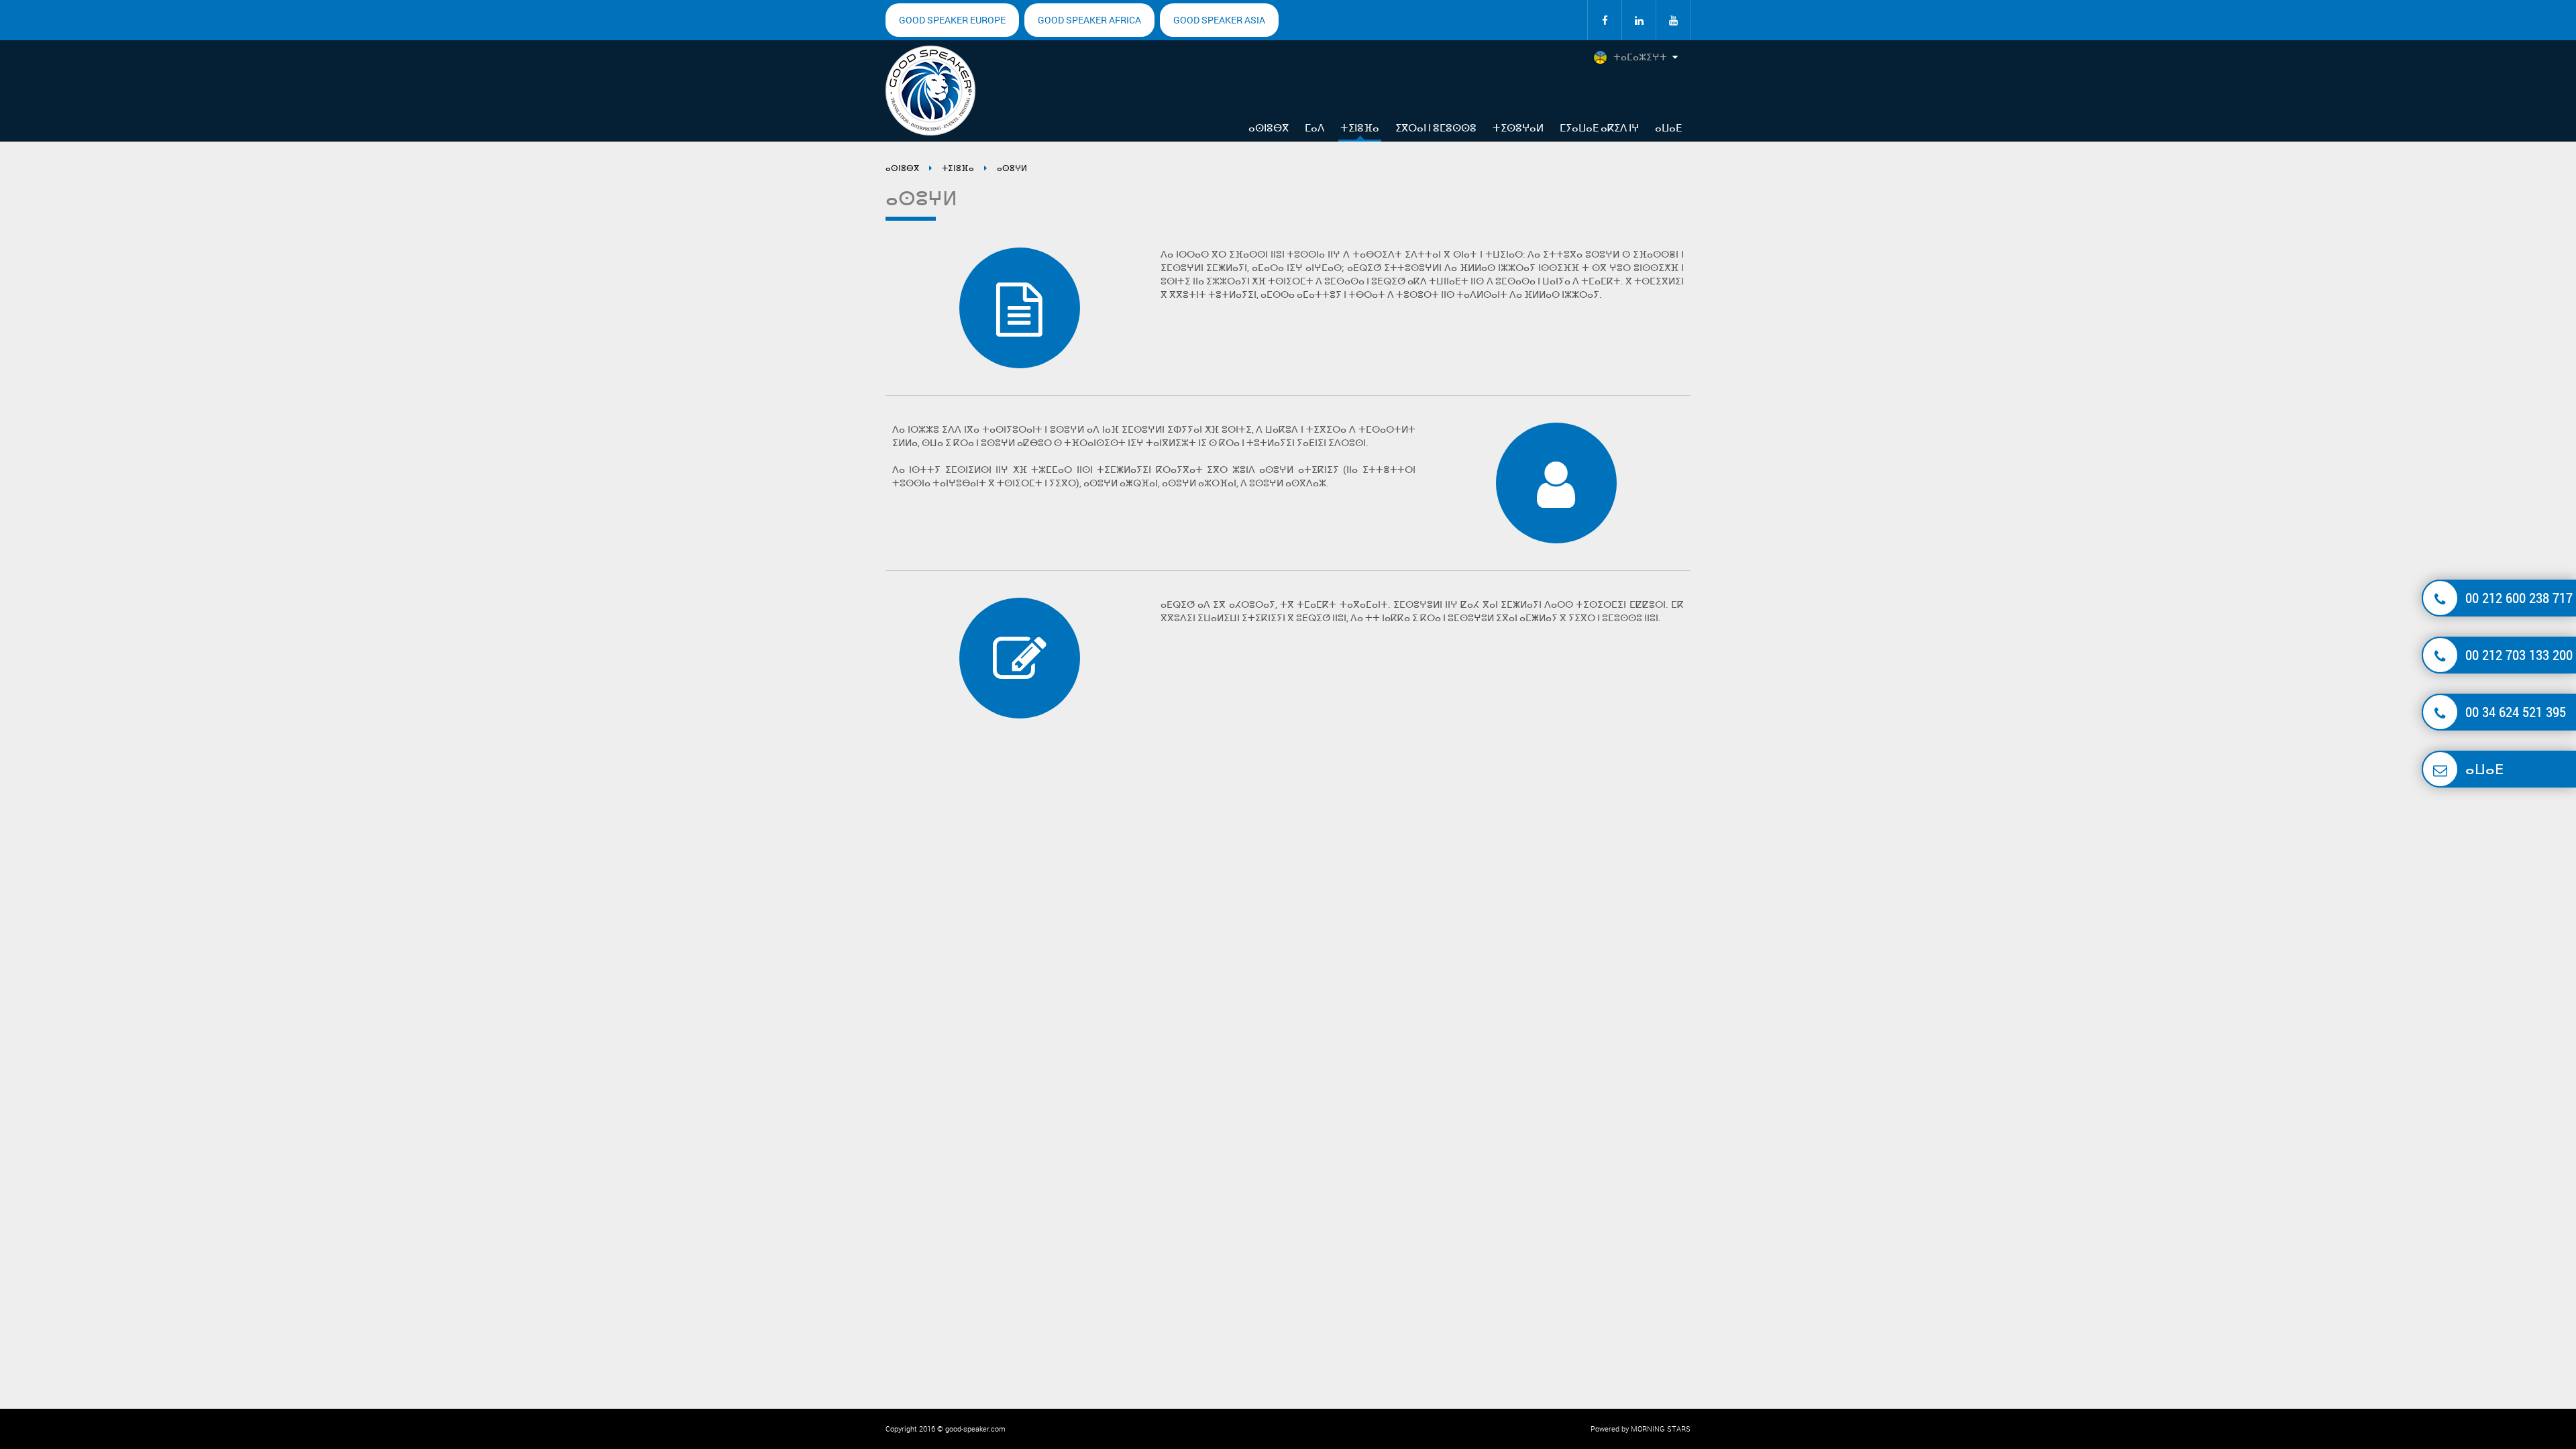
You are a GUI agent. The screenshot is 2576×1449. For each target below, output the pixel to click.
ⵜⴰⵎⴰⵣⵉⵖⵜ (1640, 57)
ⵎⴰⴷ (1314, 127)
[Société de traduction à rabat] (1639, 20)
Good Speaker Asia (1219, 20)
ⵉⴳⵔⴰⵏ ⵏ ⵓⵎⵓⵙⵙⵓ (1436, 127)
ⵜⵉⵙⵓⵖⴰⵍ (1518, 127)
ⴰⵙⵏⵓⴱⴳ (1269, 127)
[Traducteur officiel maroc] (1605, 20)
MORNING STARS (1661, 1429)
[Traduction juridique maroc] (1673, 20)
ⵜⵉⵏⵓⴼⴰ (1360, 127)
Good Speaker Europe (952, 20)
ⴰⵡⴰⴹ (1668, 127)
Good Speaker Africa (1089, 20)
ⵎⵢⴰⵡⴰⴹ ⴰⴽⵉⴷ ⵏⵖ (1599, 127)
